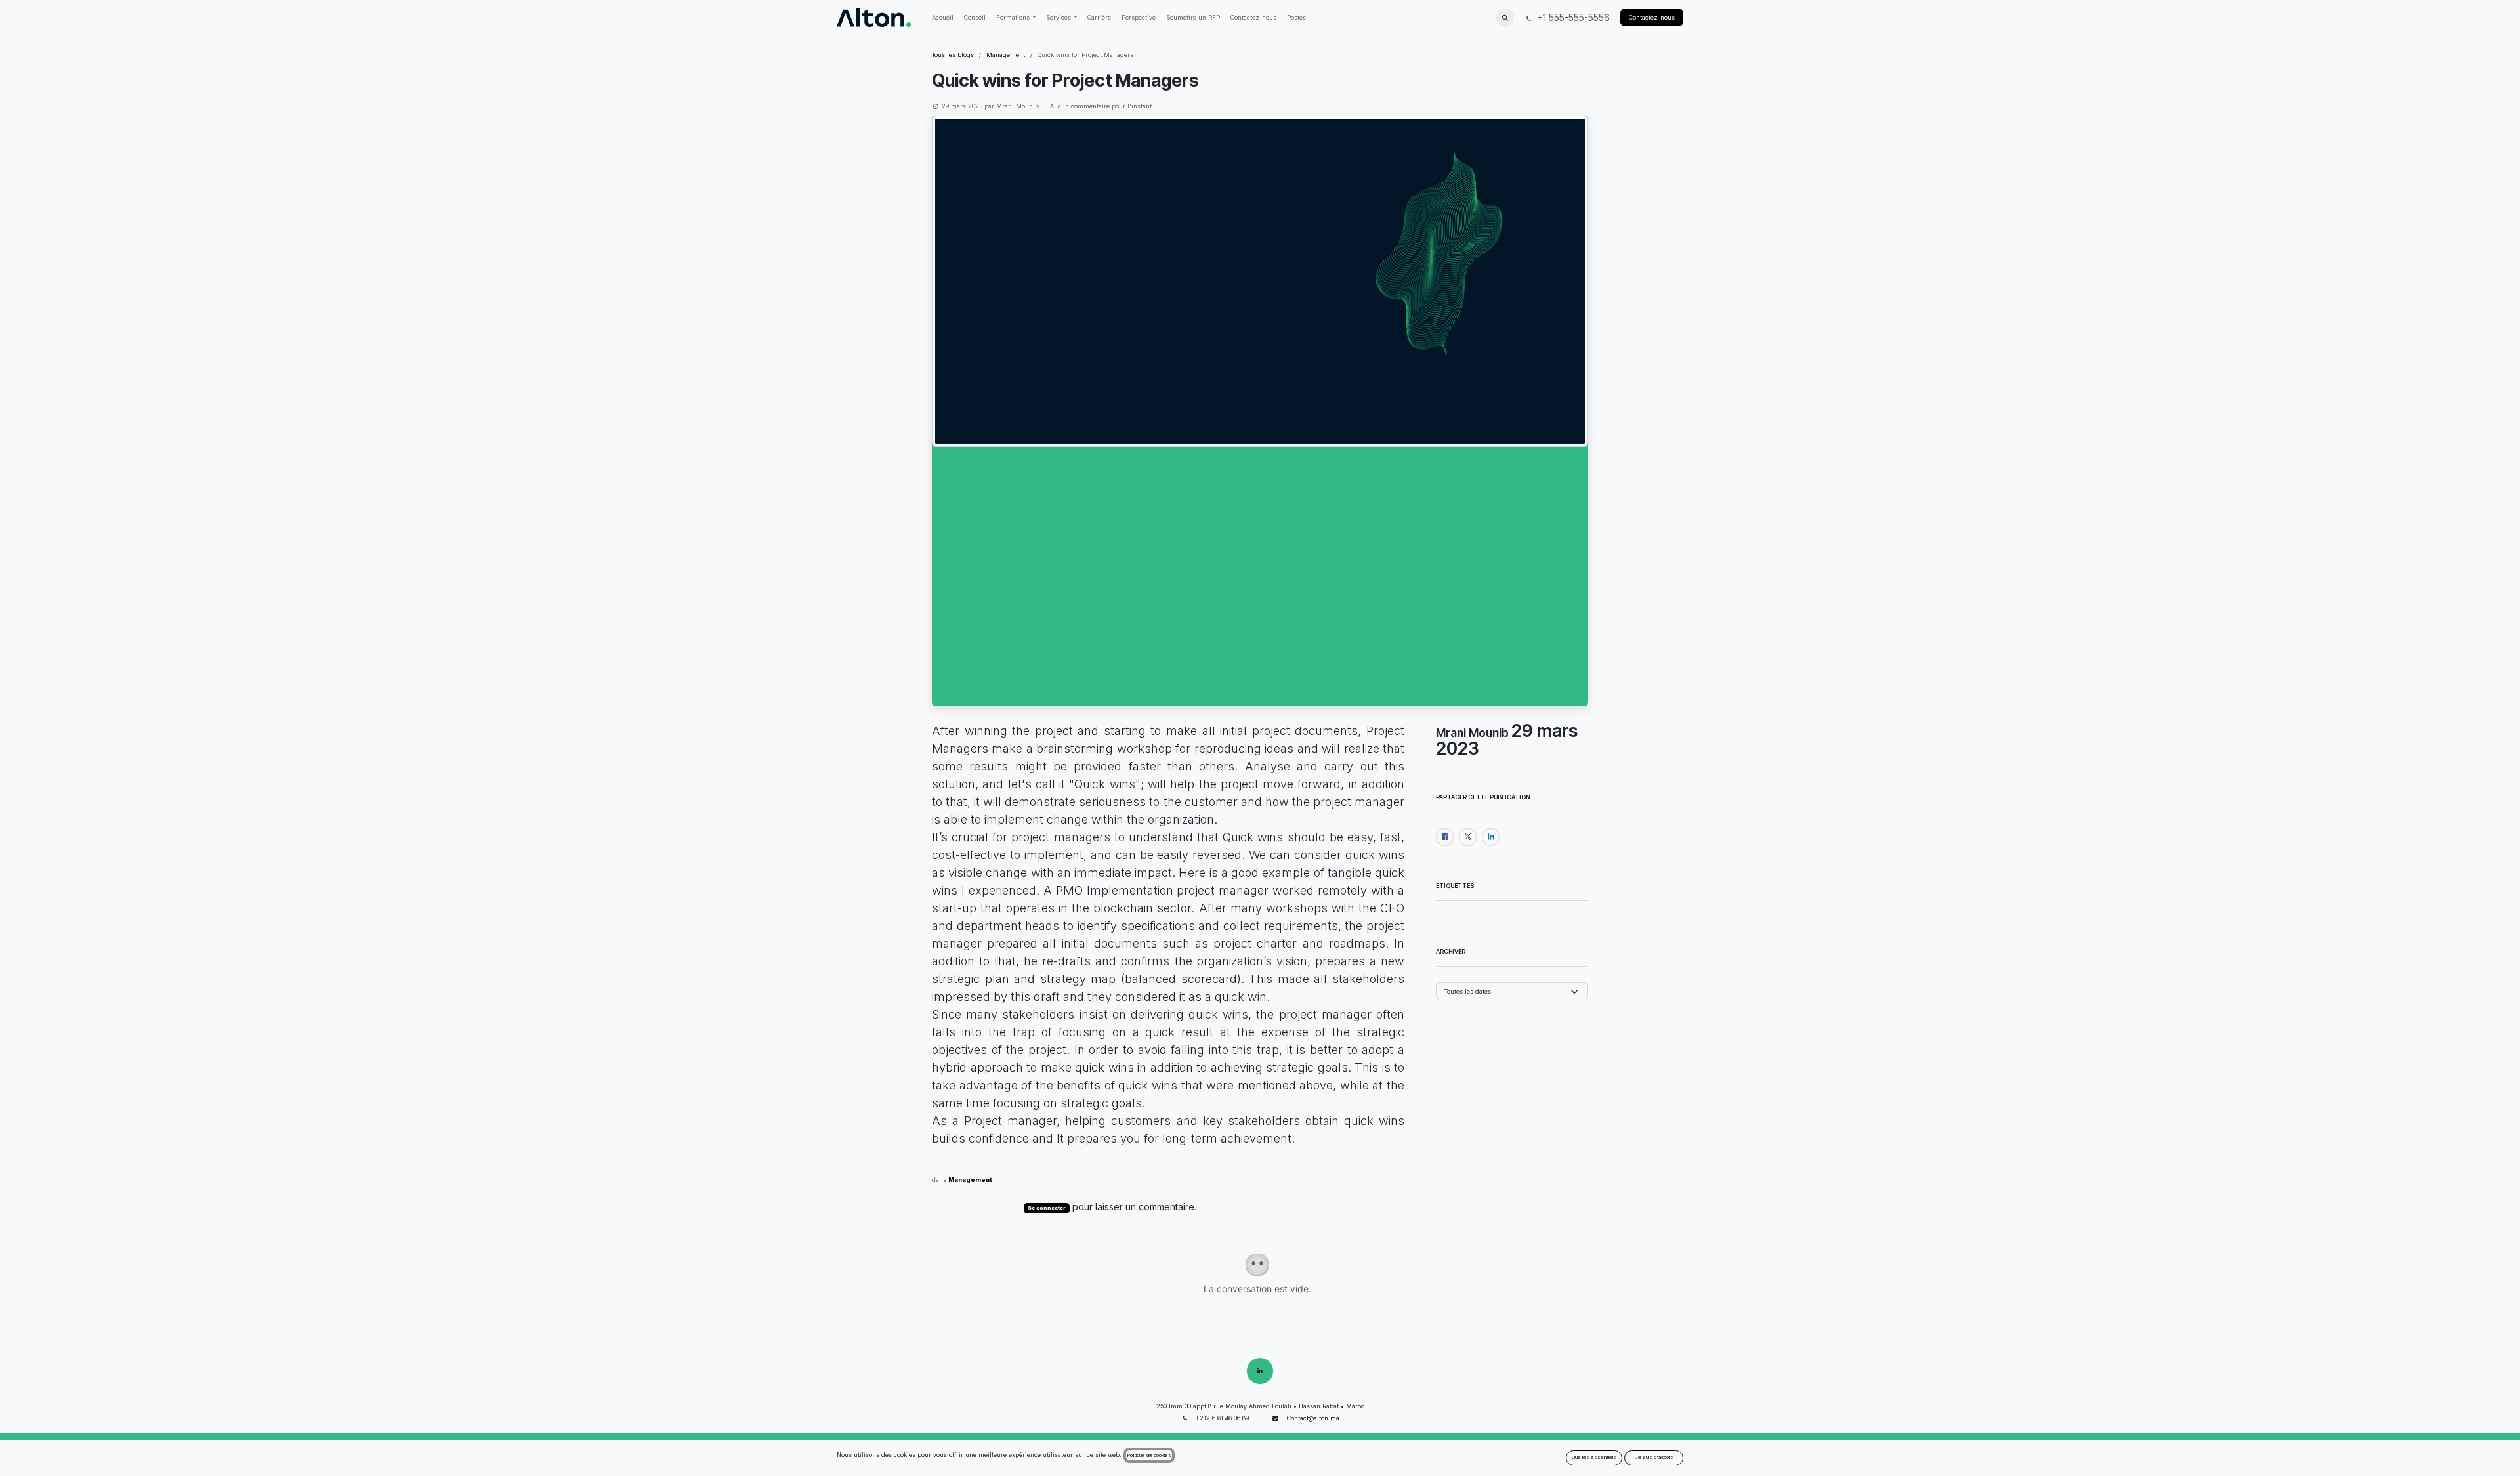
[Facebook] (1445, 837)
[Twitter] (1468, 837)
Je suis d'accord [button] (1654, 1457)
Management (1006, 55)
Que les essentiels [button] (1594, 1457)
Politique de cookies (1149, 1455)
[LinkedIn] (1491, 837)
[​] (1260, 1371)
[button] (1505, 18)
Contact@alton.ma (1313, 1418)
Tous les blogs (953, 55)
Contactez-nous (1652, 17)
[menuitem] (943, 18)
